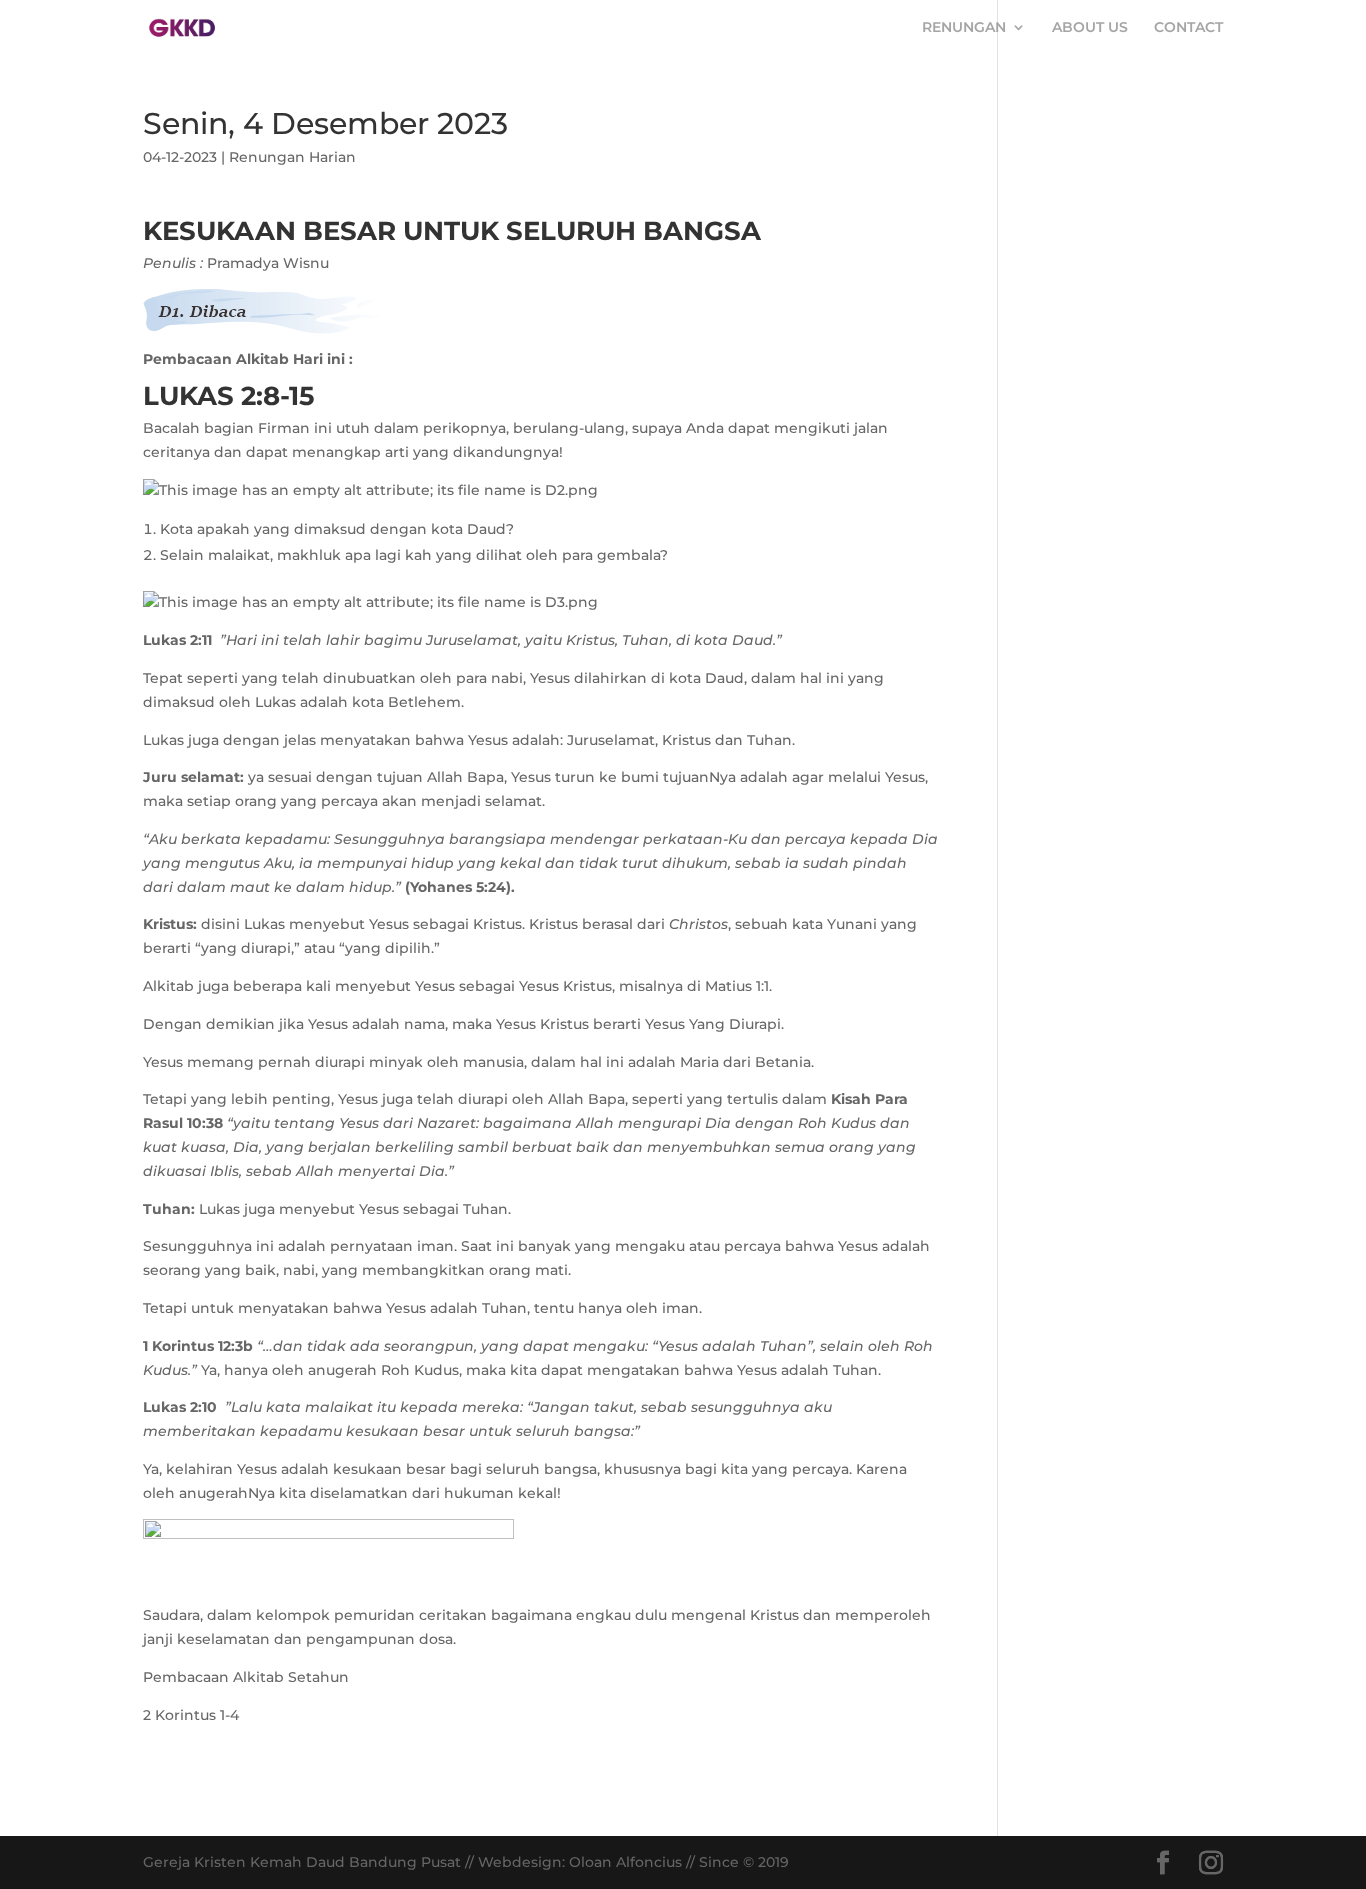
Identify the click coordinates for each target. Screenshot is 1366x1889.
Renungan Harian (292, 157)
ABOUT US (1090, 28)
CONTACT (1188, 28)
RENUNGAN (964, 28)
